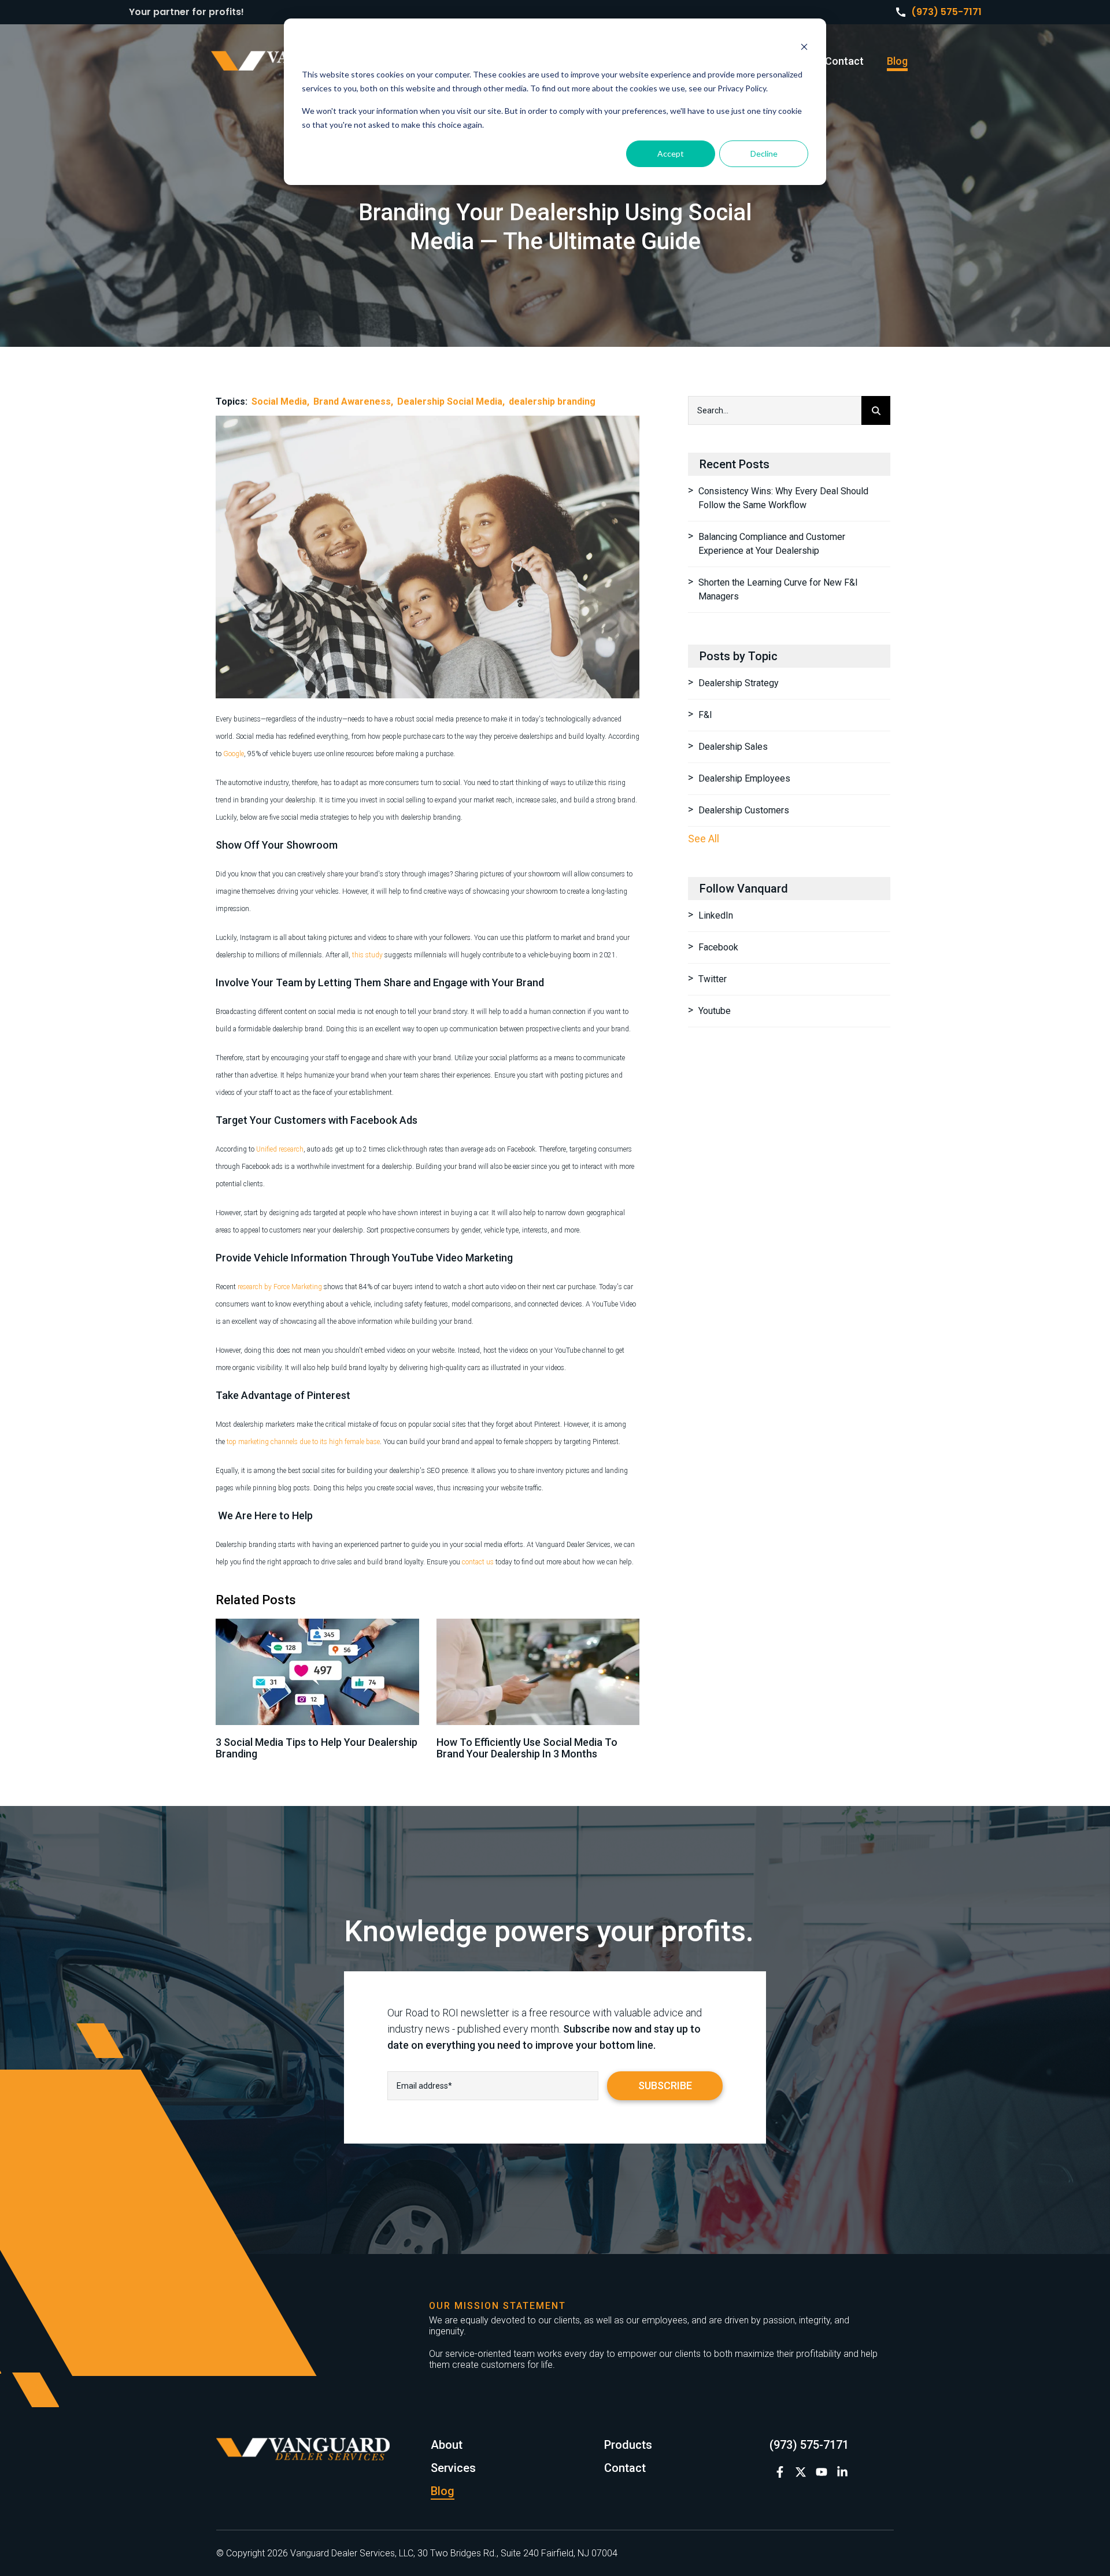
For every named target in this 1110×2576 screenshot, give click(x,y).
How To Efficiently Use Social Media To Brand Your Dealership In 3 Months (527, 1748)
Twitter (713, 979)
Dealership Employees (744, 778)
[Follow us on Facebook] (780, 2472)
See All (704, 839)
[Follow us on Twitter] (801, 2472)
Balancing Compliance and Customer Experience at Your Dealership (772, 544)
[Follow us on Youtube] (822, 2472)
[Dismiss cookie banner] (804, 48)
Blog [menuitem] (897, 61)
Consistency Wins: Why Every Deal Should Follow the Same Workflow (783, 498)
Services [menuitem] (453, 2468)
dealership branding (552, 401)
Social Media (279, 401)
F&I (705, 715)
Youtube (715, 1011)
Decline (764, 153)
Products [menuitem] (628, 2445)
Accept (671, 153)
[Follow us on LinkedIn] (842, 2472)
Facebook (718, 947)
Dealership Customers (744, 810)
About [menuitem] (447, 2445)
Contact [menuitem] (844, 61)
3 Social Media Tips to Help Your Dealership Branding (317, 1748)
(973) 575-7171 (946, 12)
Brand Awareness (352, 401)
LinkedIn (716, 915)
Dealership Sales (733, 747)
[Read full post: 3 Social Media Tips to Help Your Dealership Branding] (317, 1672)
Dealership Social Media (450, 401)
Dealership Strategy (739, 683)
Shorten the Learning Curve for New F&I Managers (778, 589)
